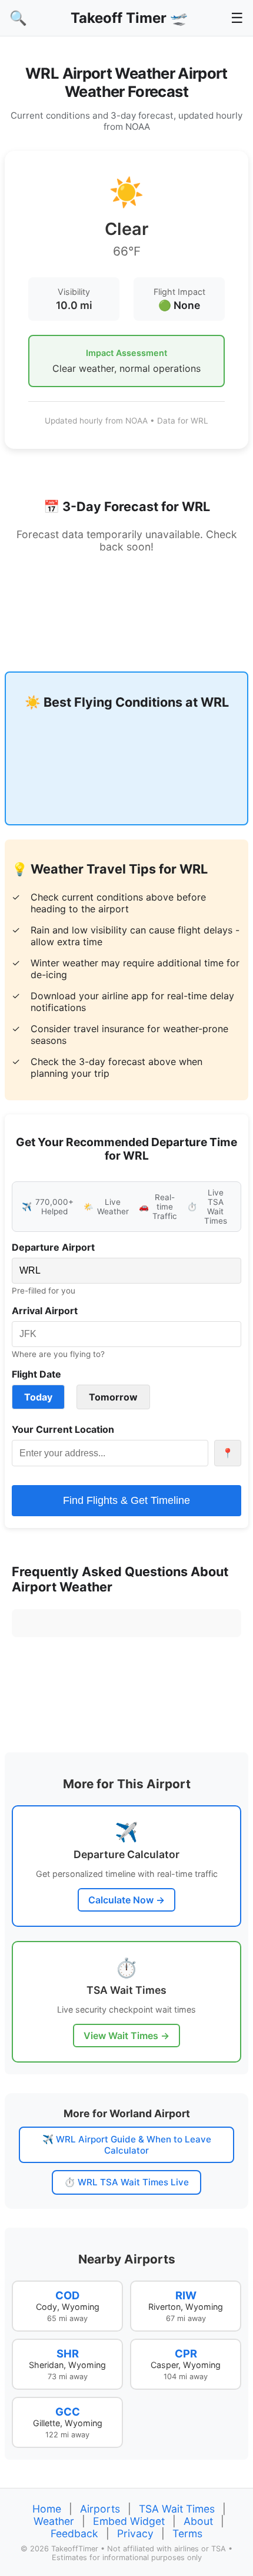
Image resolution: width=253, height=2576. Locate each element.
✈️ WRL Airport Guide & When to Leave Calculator (127, 2145)
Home (47, 2509)
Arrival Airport (45, 1311)
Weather (54, 2521)
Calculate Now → (126, 1900)
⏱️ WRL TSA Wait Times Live (126, 2182)
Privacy (135, 2533)
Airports (100, 2509)
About (198, 2521)
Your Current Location (63, 1429)
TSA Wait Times (177, 2509)
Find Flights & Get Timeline (126, 1500)
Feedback (74, 2533)
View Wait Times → (126, 2036)
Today (38, 1397)
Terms (187, 2533)
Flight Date (36, 1374)
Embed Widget (129, 2521)
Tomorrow (113, 1397)
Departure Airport (53, 1247)
